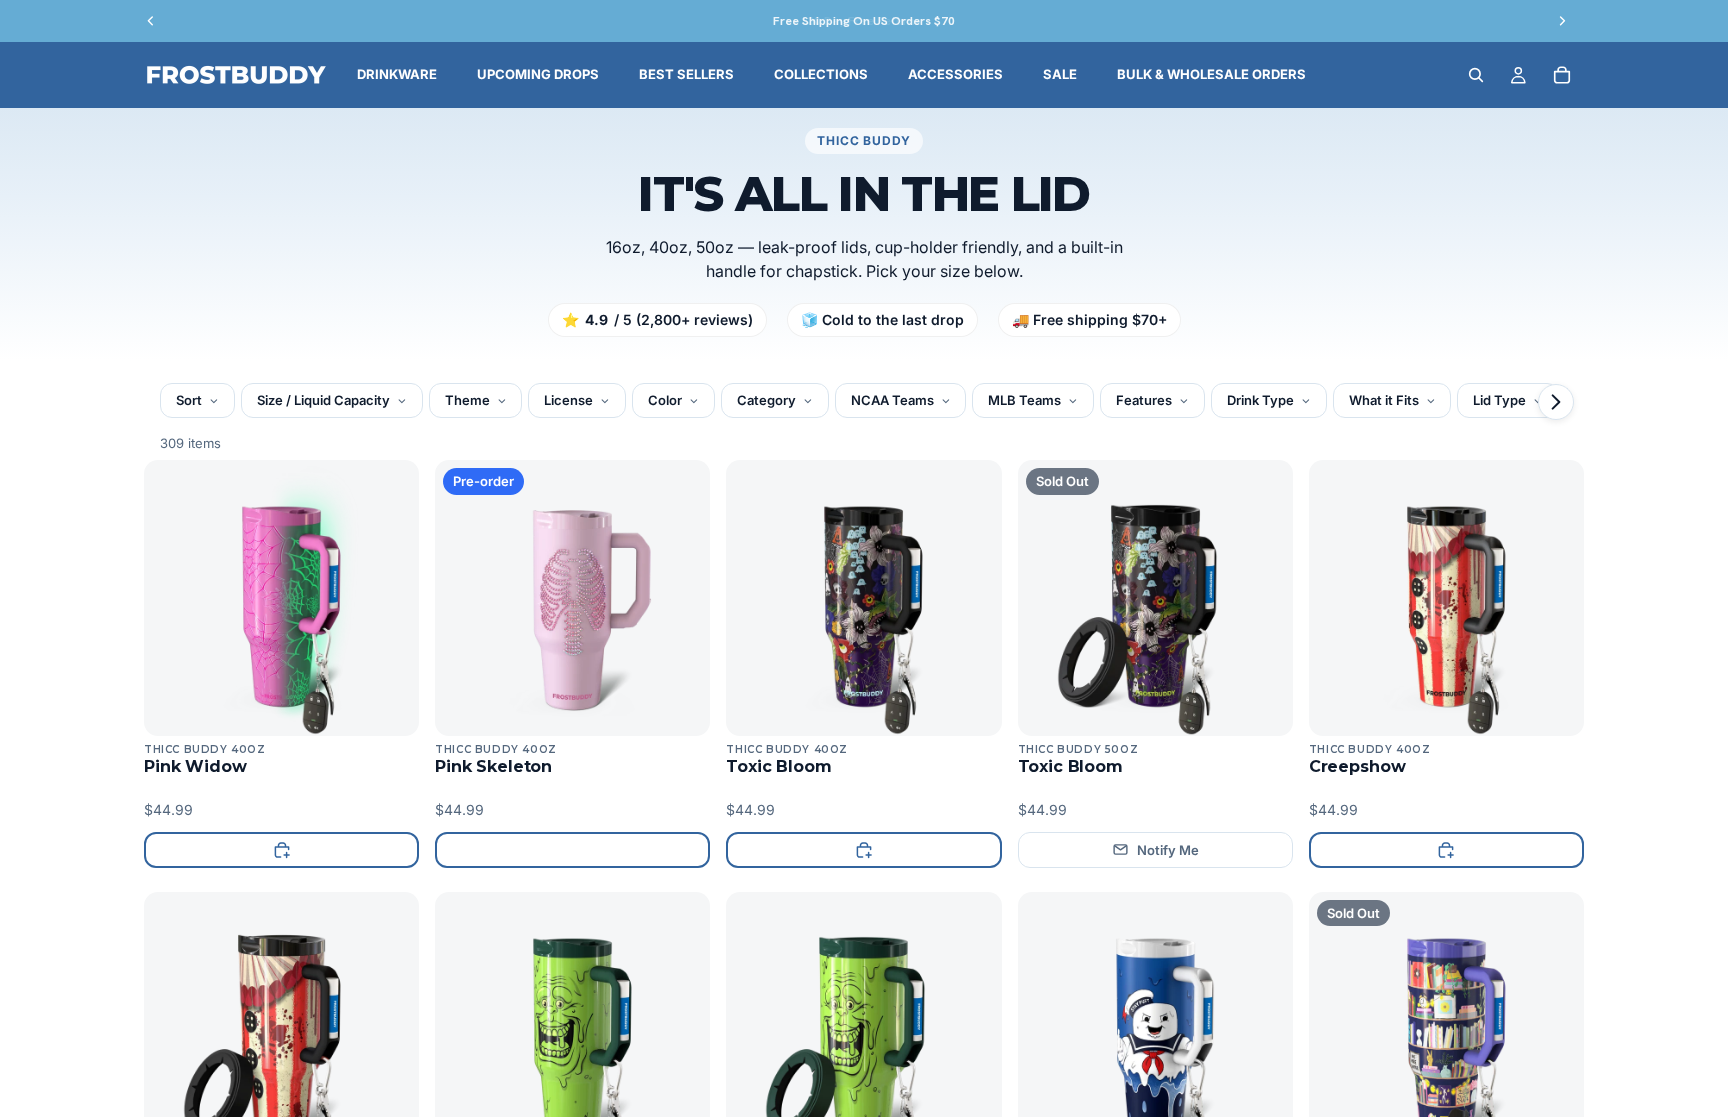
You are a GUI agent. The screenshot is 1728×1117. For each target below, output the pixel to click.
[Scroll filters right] (1556, 402)
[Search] (1476, 75)
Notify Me (1168, 850)
